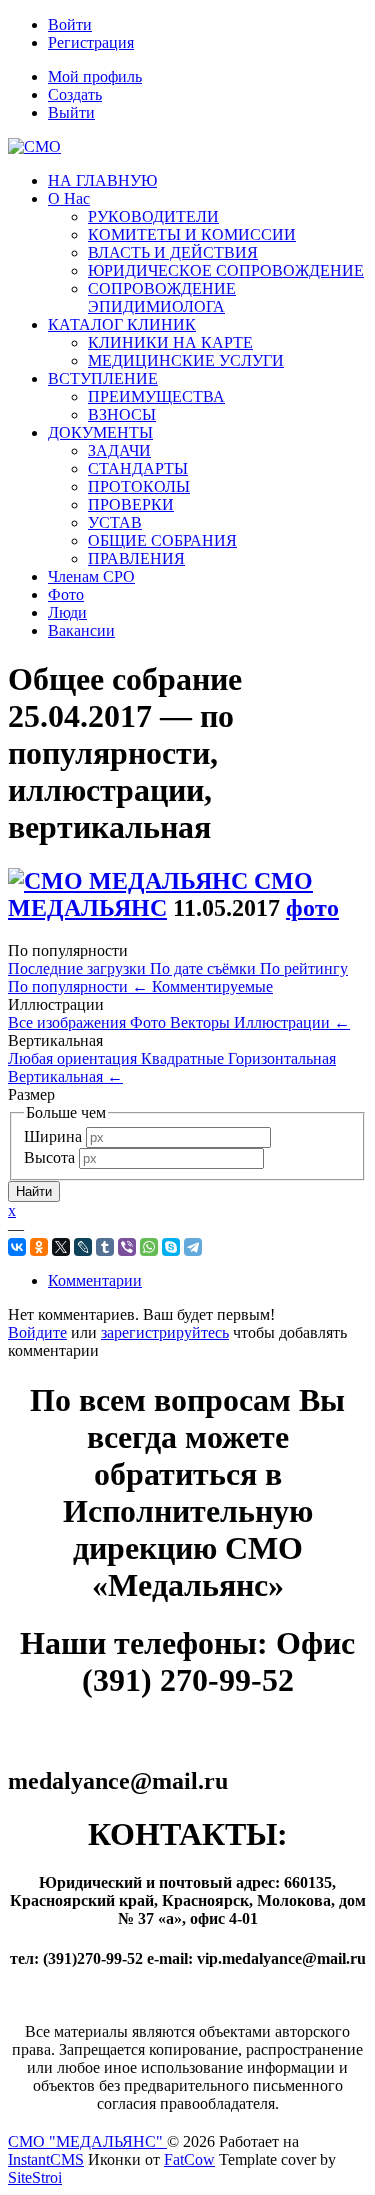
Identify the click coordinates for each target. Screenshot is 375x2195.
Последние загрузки (79, 968)
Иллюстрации (292, 1022)
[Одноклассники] (39, 1247)
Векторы (202, 1022)
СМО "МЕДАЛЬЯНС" (87, 2141)
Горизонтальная (282, 1058)
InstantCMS (46, 2159)
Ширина (53, 1136)
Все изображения (69, 1022)
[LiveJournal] (83, 1247)
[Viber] (127, 1247)
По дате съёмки (205, 968)
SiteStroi (35, 2177)
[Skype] (171, 1247)
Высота (49, 1157)
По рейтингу (304, 968)
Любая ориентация (74, 1058)
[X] (61, 1247)
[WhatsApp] (149, 1247)
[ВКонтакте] (17, 1247)
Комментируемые (212, 986)
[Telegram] (193, 1247)
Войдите (37, 1332)
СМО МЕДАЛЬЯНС (160, 894)
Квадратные (184, 1058)
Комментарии (95, 1280)
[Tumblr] (105, 1247)
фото (312, 908)
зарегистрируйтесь (165, 1332)
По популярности (78, 986)
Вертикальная (65, 1076)
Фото (150, 1022)
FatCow (189, 2159)
